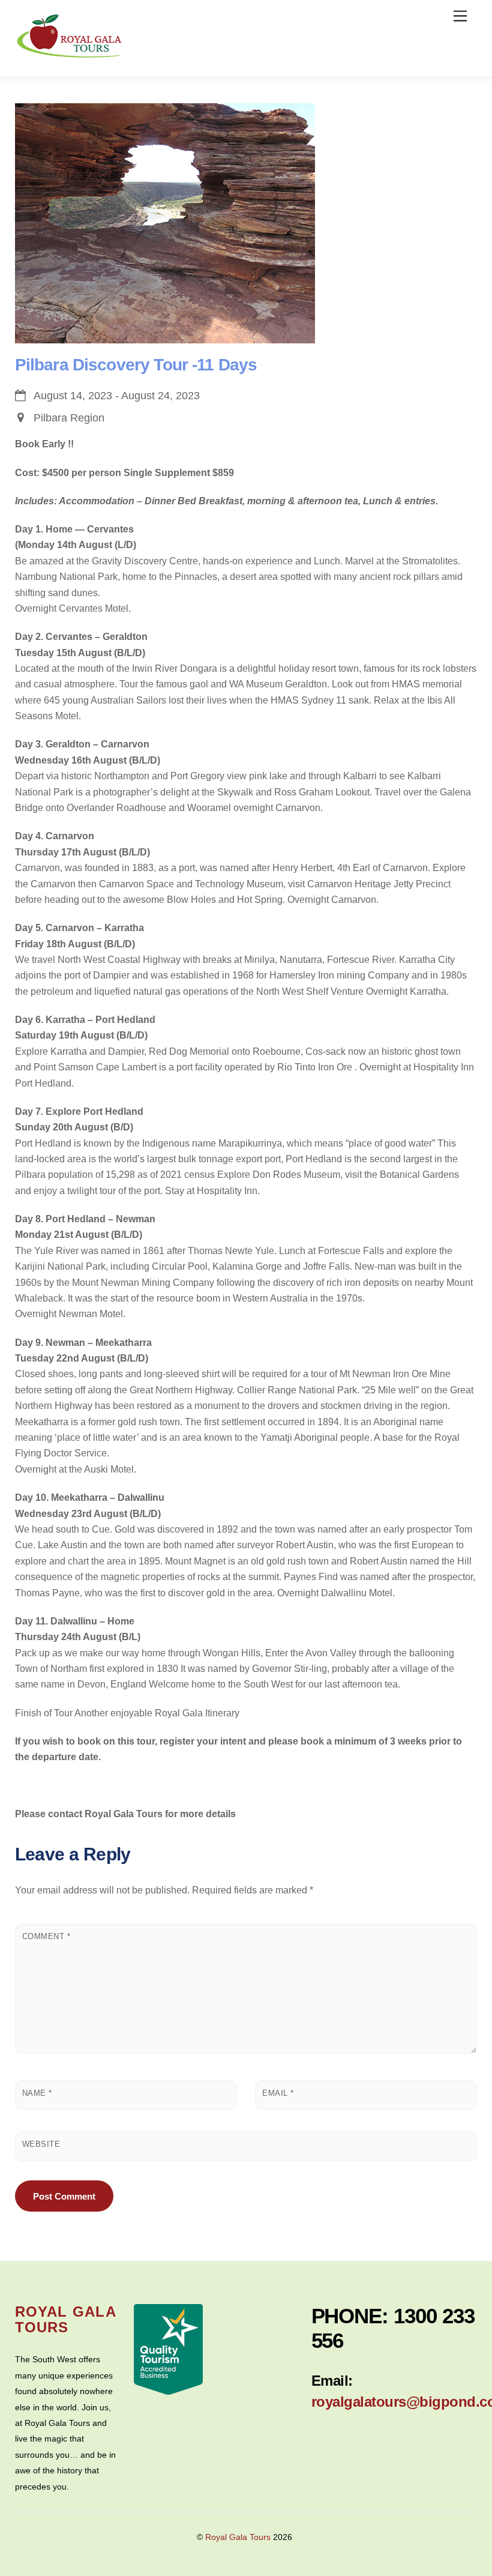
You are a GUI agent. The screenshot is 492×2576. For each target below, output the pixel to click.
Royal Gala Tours (238, 2537)
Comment (46, 1936)
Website (41, 2144)
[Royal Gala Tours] (70, 54)
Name (37, 2093)
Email (278, 2093)
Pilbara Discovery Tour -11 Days (136, 365)
